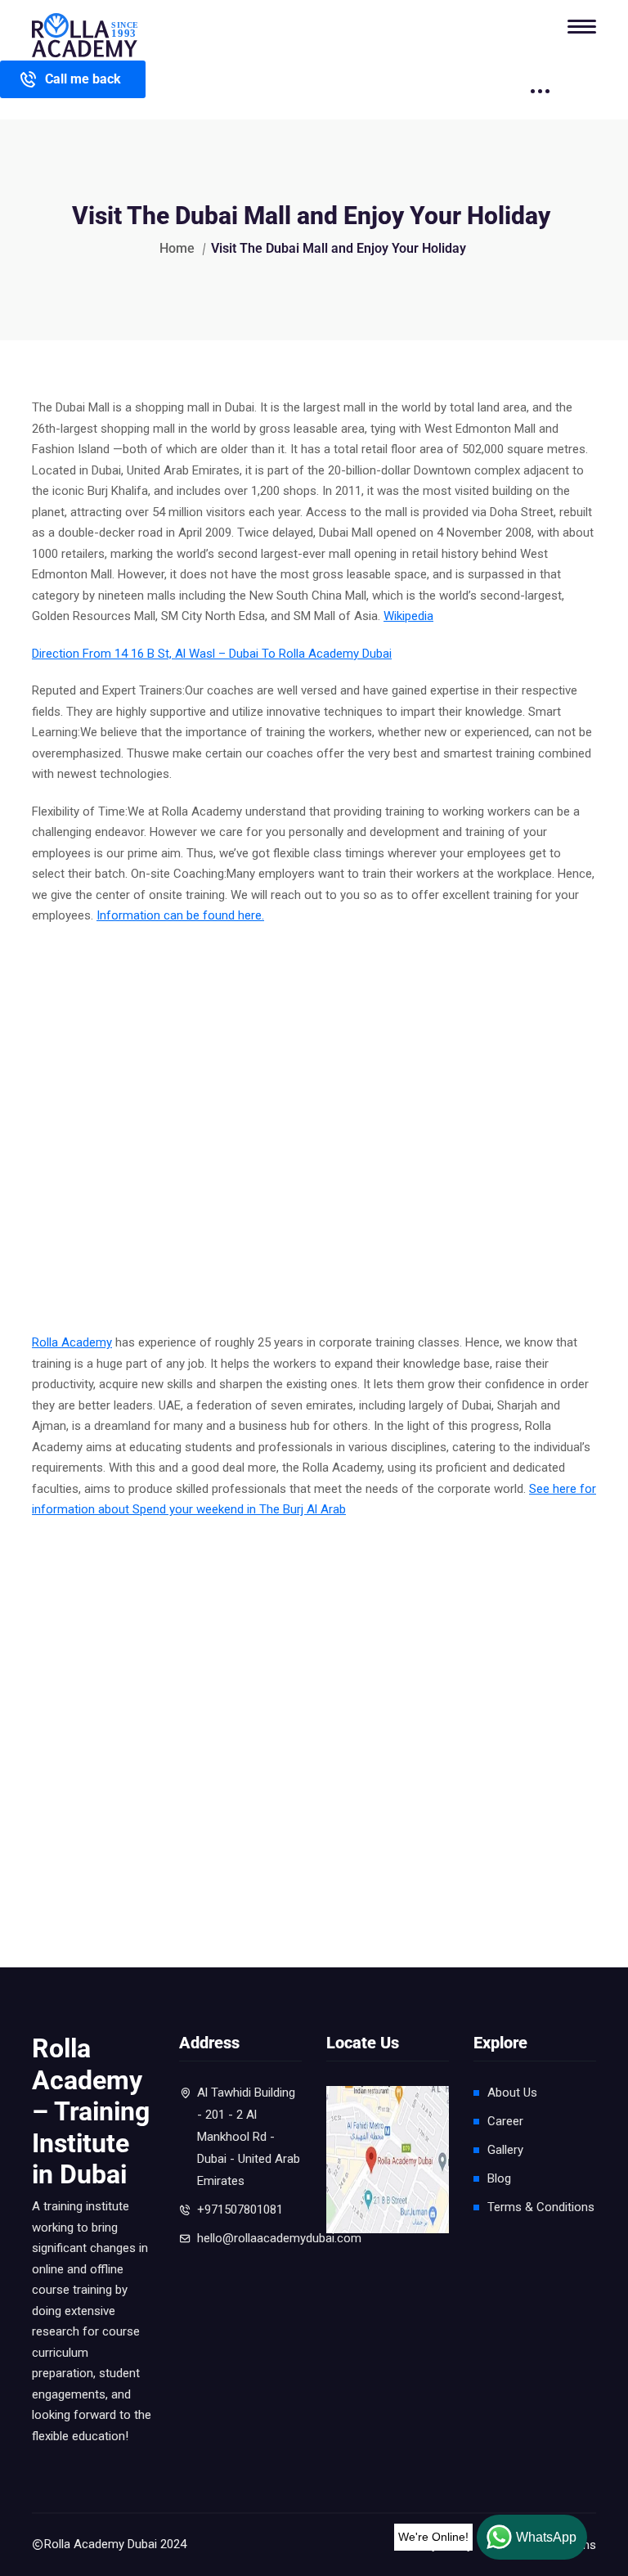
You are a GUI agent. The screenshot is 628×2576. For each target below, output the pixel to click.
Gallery (505, 2150)
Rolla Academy (72, 1342)
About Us (512, 2093)
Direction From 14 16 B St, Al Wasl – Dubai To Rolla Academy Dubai (212, 654)
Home (177, 248)
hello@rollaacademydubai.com (279, 2238)
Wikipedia (408, 616)
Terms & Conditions (541, 2207)
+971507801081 (240, 2210)
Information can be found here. (180, 915)
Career (505, 2121)
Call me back (83, 79)
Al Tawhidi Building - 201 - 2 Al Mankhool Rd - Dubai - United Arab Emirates (249, 2137)
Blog (499, 2178)
